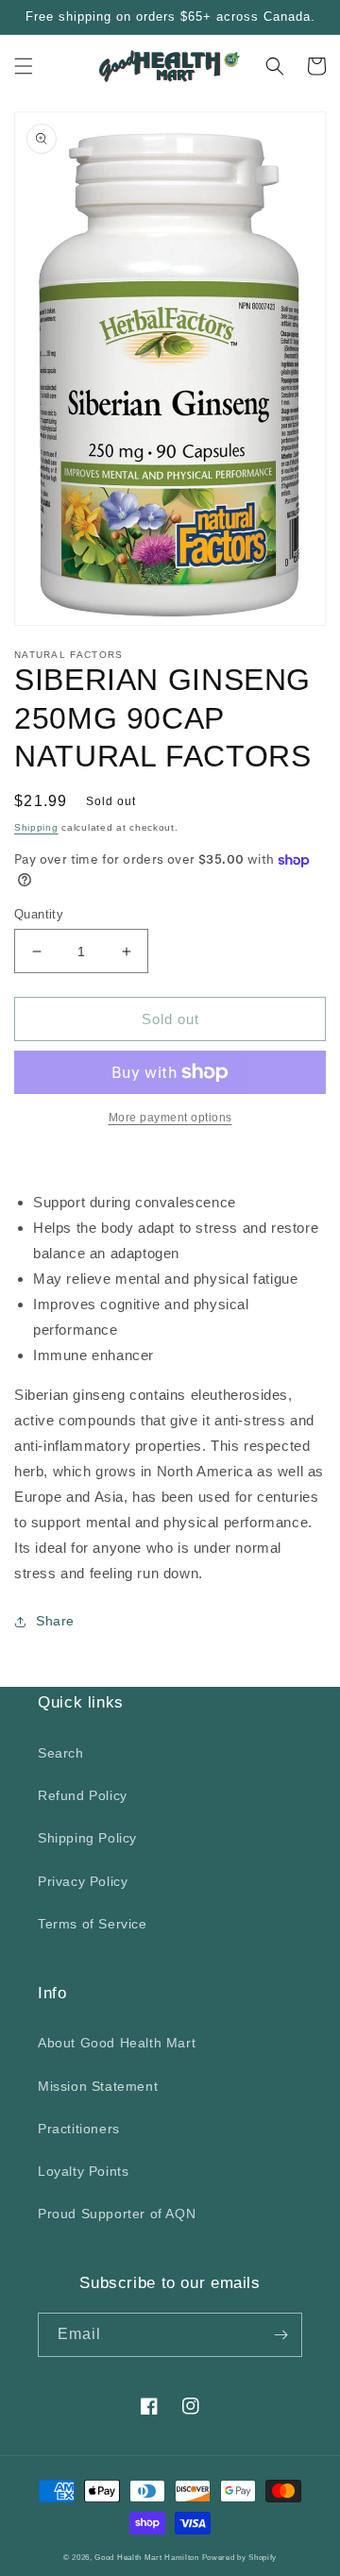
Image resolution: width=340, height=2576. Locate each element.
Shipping (36, 827)
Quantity (39, 914)
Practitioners (79, 2129)
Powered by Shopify (240, 2557)
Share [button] (55, 1621)
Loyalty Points (83, 2171)
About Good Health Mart (117, 2043)
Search (61, 1753)
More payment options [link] (170, 1118)
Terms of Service (93, 1924)
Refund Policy (83, 1795)
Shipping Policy (87, 1838)
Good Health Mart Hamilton (148, 2557)
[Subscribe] (280, 2335)
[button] (24, 66)
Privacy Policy (83, 1881)
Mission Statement (98, 2086)
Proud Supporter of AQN (117, 2214)
